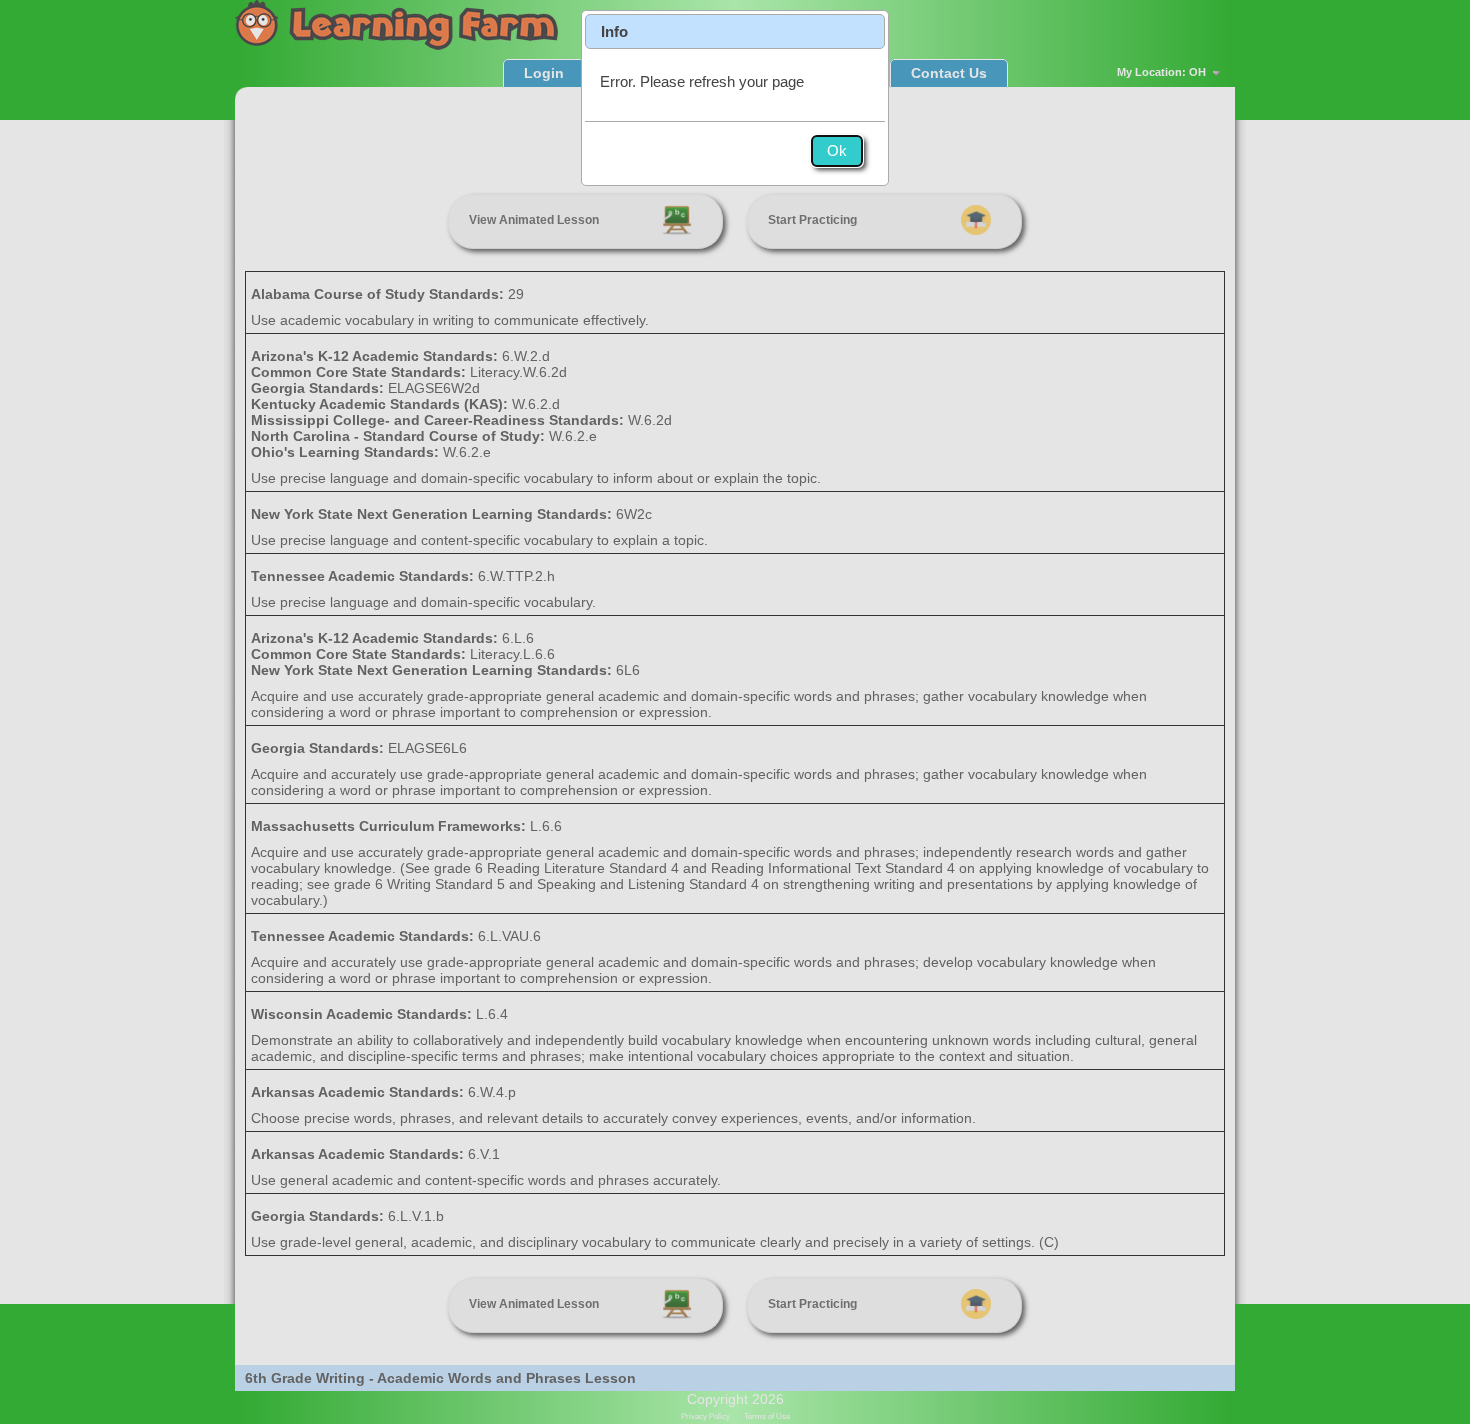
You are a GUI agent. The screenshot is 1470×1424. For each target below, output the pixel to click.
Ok (837, 150)
